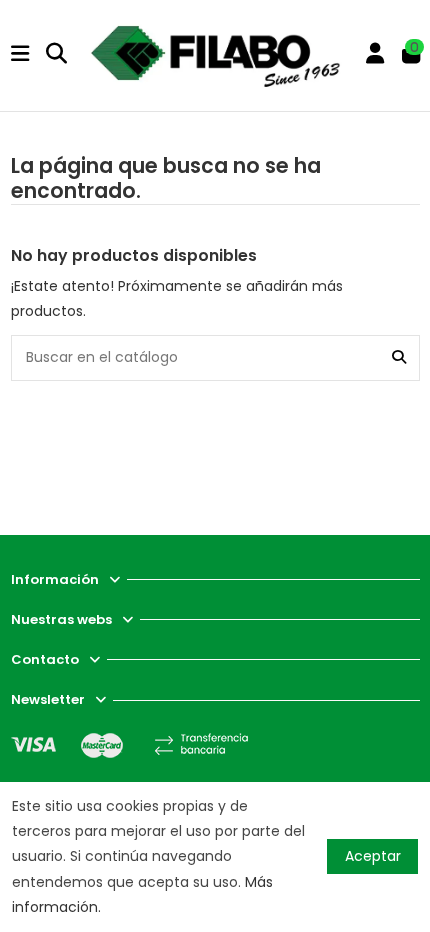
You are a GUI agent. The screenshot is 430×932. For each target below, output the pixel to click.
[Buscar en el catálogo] (399, 357)
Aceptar (373, 856)
